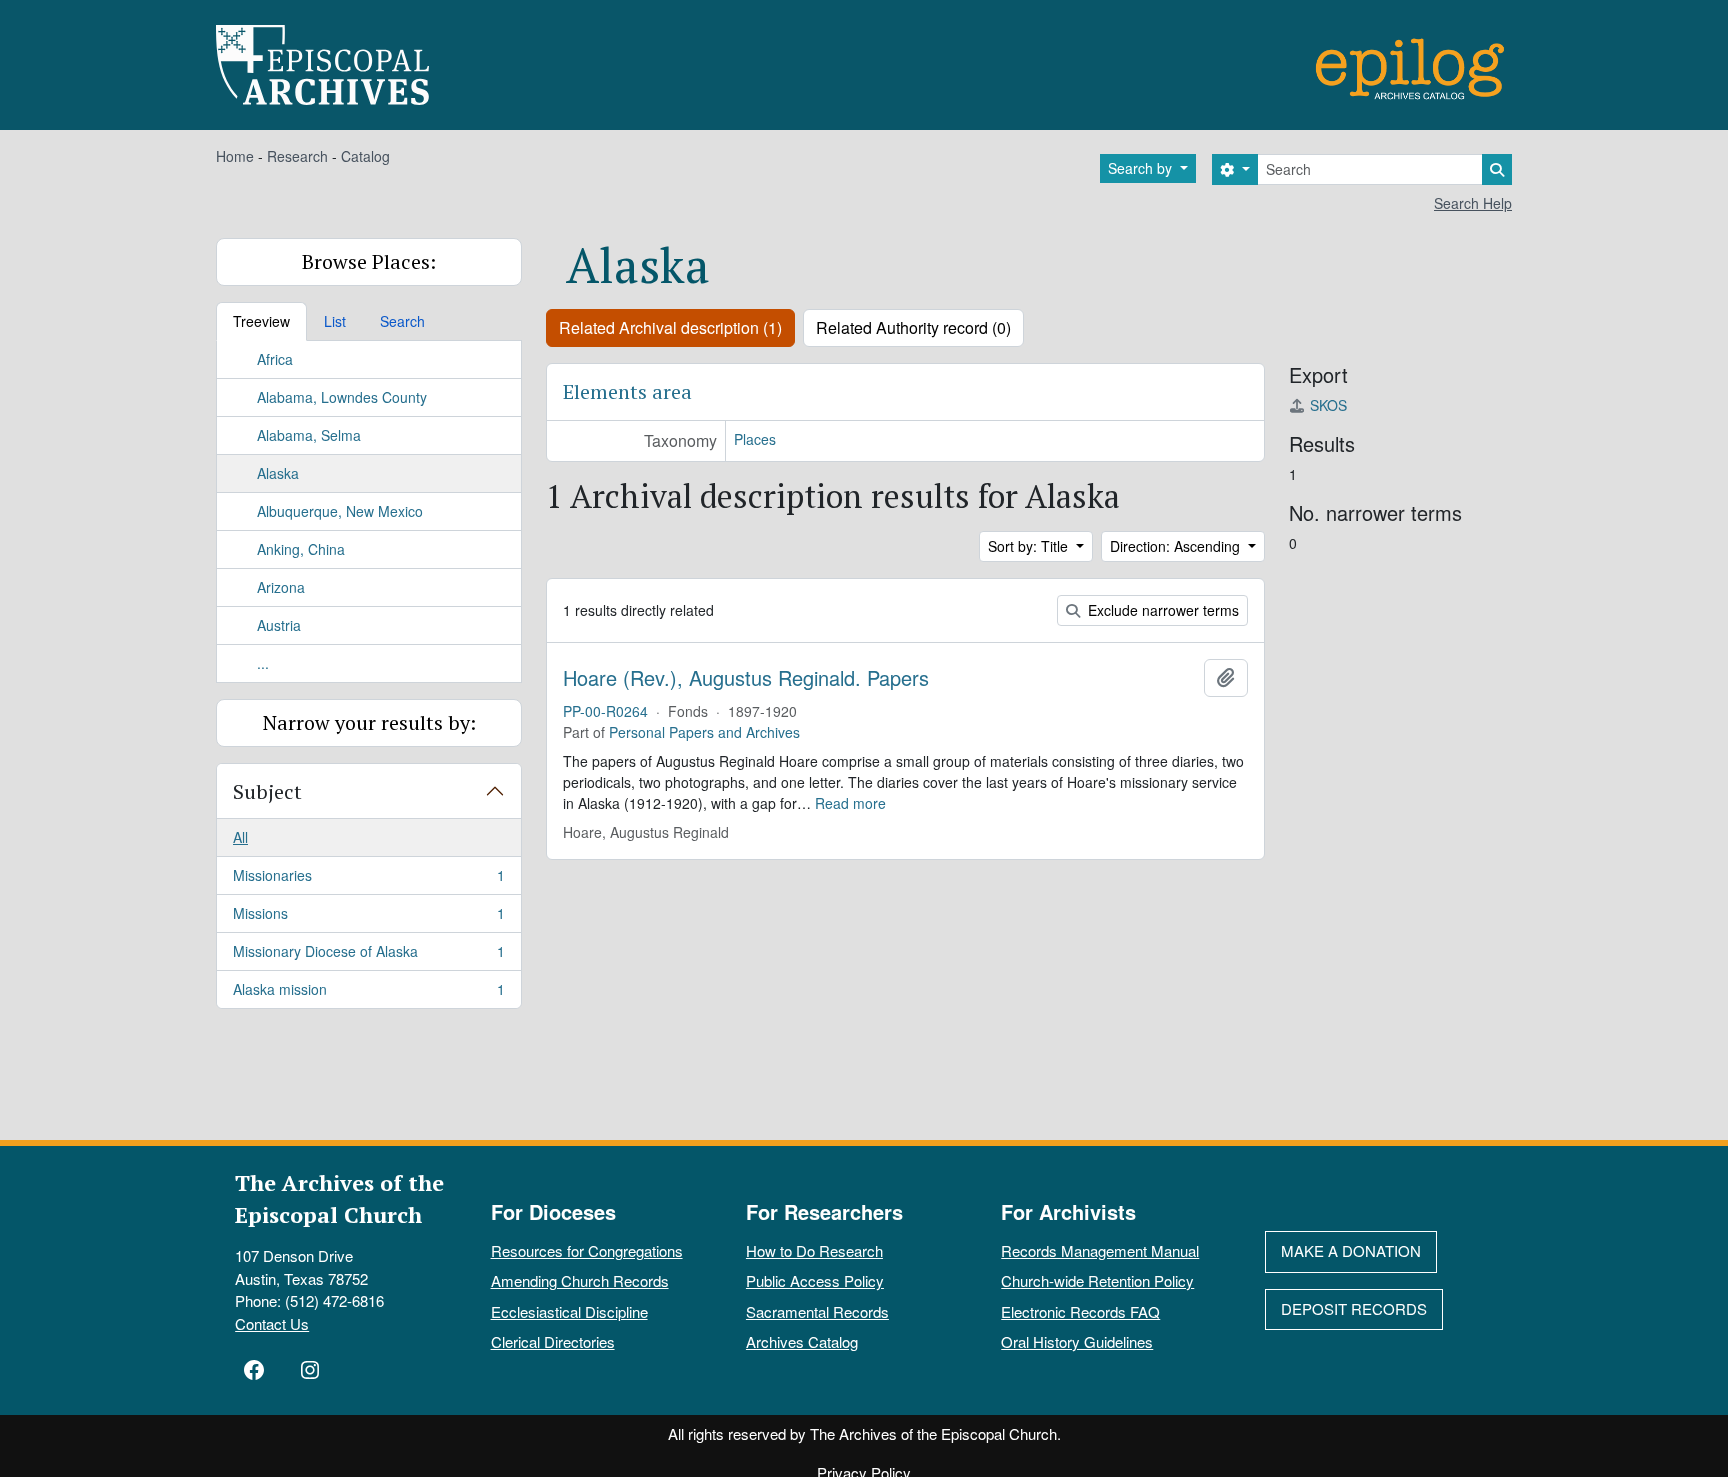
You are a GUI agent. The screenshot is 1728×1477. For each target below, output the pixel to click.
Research (297, 156)
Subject (267, 791)
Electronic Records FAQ (1080, 1311)
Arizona (281, 587)
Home (235, 156)
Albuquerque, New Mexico (340, 511)
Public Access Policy (815, 1280)
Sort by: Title (1030, 546)
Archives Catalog (802, 1341)
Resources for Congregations (587, 1250)
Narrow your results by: (369, 722)
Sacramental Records (817, 1311)
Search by (1142, 168)
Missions (368, 918)
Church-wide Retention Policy (1097, 1280)
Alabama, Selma (309, 435)
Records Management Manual (1100, 1250)
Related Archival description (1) (670, 327)
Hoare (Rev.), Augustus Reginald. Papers (746, 678)
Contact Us (272, 1323)
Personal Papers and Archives (704, 732)
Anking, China (301, 549)
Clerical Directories (553, 1341)
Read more (850, 803)
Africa (275, 359)
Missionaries (368, 880)
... (263, 663)
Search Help (1473, 203)
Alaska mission (368, 993)
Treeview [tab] (261, 321)
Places (755, 439)
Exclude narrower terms (1161, 610)
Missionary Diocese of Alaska (368, 956)
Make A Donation (1351, 1250)
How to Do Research (814, 1250)
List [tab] (335, 321)
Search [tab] (402, 321)
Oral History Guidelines (1077, 1341)
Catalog (365, 156)
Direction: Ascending (1177, 546)
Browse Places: (369, 261)
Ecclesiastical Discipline (569, 1311)
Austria (279, 625)
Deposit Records (1354, 1308)
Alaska (278, 473)
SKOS (1328, 405)
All (240, 837)
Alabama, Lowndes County (342, 397)
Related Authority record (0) (913, 327)
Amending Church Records (580, 1280)
